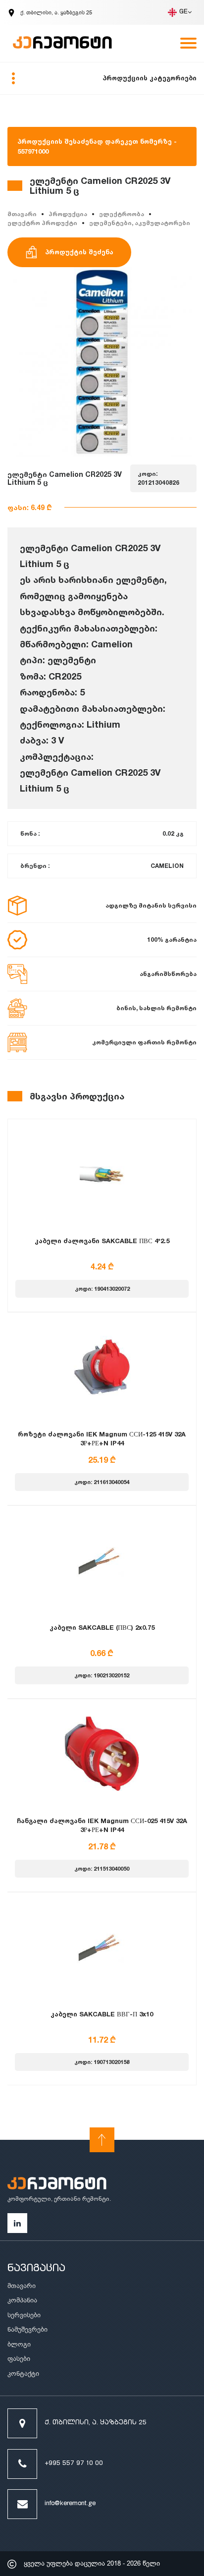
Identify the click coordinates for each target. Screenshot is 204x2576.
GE (183, 12)
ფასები (19, 2359)
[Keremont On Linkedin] (17, 2223)
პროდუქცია (68, 214)
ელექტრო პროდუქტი (42, 223)
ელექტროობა (122, 214)
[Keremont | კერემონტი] (57, 2185)
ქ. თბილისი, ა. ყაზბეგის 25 (96, 2423)
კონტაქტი (23, 2374)
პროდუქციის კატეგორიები (150, 78)
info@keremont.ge (70, 2504)
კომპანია (22, 2300)
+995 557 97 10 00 (74, 2464)
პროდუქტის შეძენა (79, 252)
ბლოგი (19, 2344)
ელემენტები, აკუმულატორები (140, 223)
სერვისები (24, 2315)
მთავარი (22, 214)
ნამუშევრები (27, 2329)
